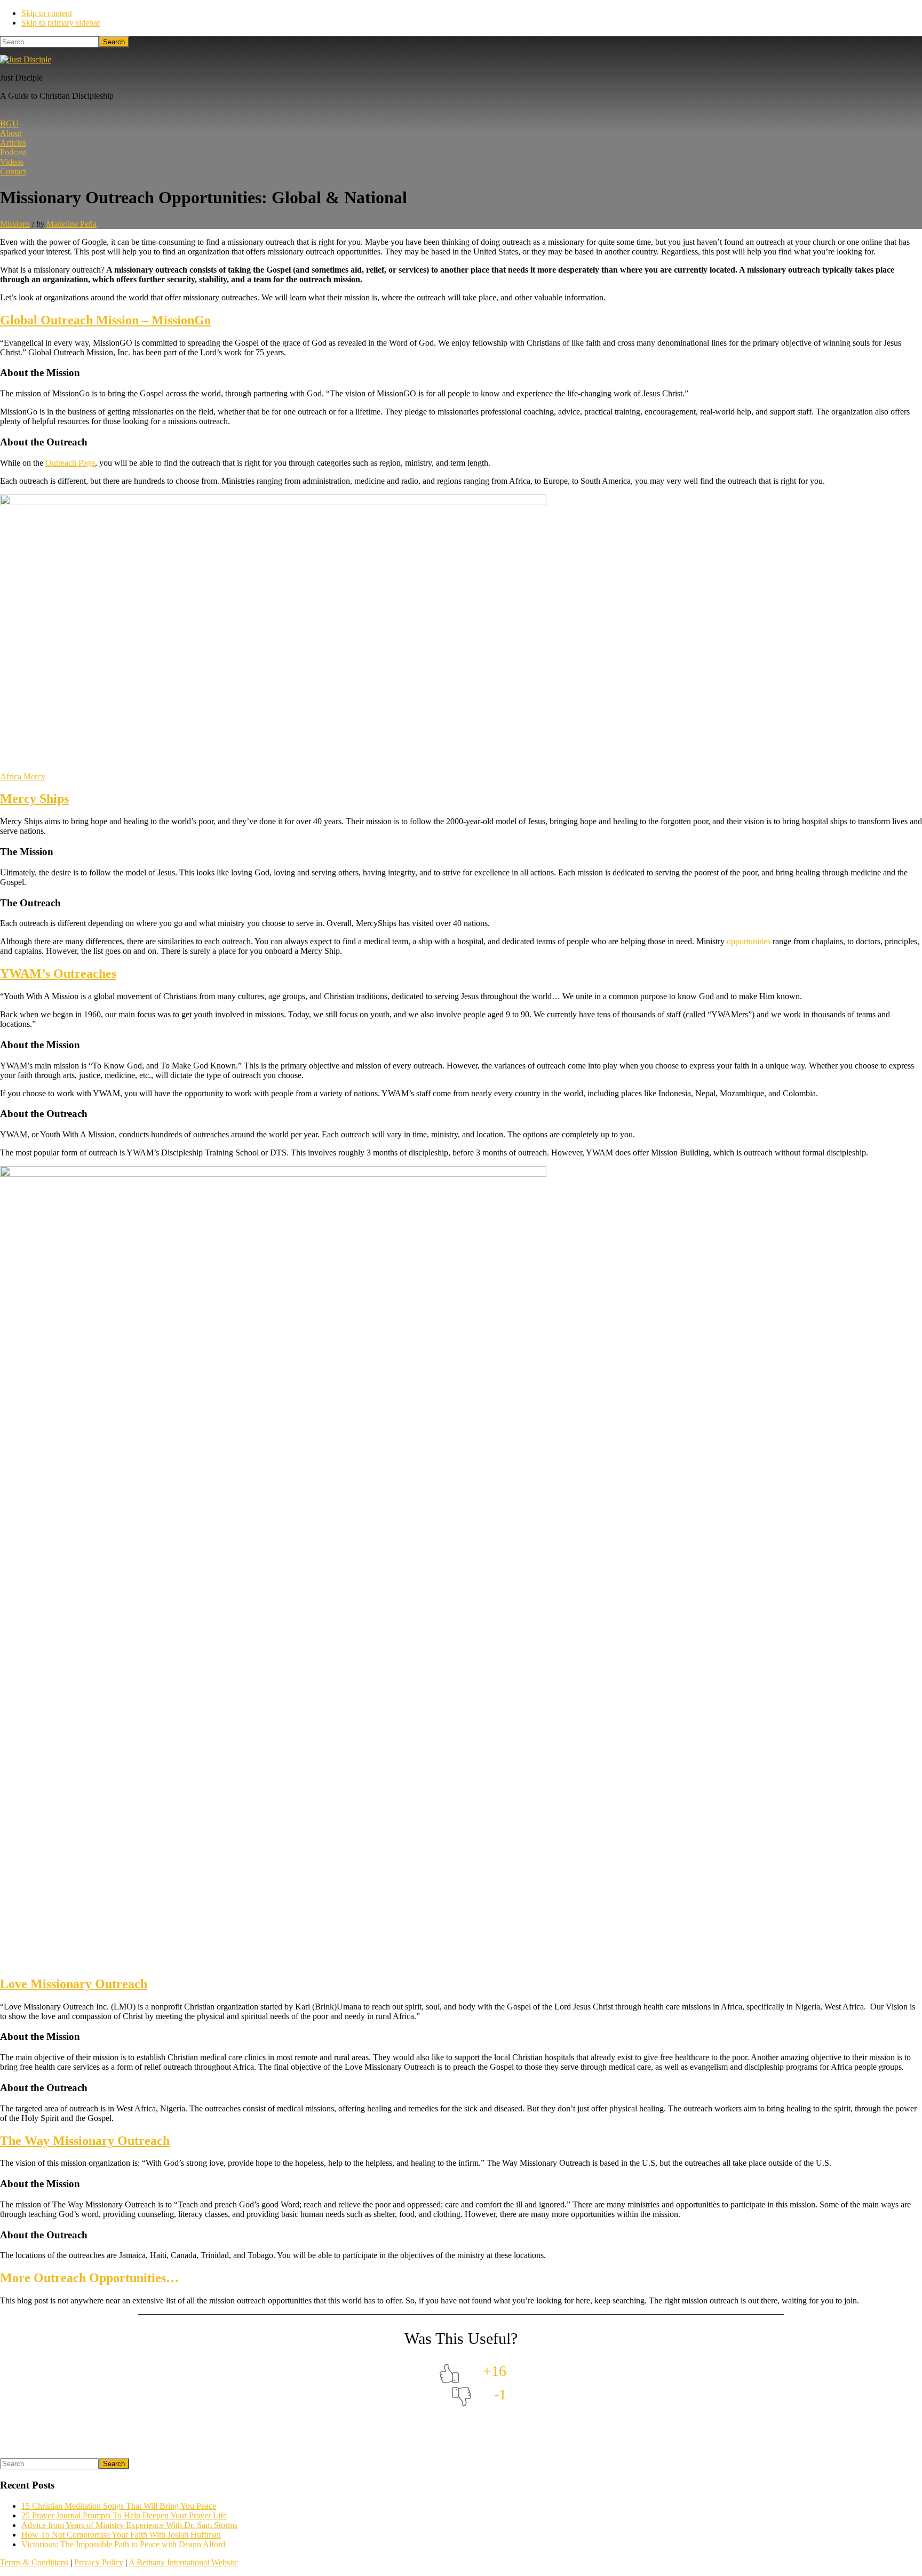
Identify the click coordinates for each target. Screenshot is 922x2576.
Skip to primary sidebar (61, 23)
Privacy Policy (99, 2562)
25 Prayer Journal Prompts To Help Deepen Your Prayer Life (124, 2515)
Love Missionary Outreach (74, 1984)
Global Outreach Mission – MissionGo (105, 320)
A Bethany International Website (183, 2562)
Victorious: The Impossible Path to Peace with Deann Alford (123, 2544)
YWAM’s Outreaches (58, 974)
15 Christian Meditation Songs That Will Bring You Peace (119, 2506)
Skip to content (47, 13)
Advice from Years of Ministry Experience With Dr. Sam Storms (129, 2525)
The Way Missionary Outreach (85, 2141)
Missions (15, 224)
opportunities (749, 941)
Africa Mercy (23, 776)
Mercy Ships (34, 799)
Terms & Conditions (34, 2562)
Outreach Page (70, 463)
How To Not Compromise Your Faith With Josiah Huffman (121, 2535)
